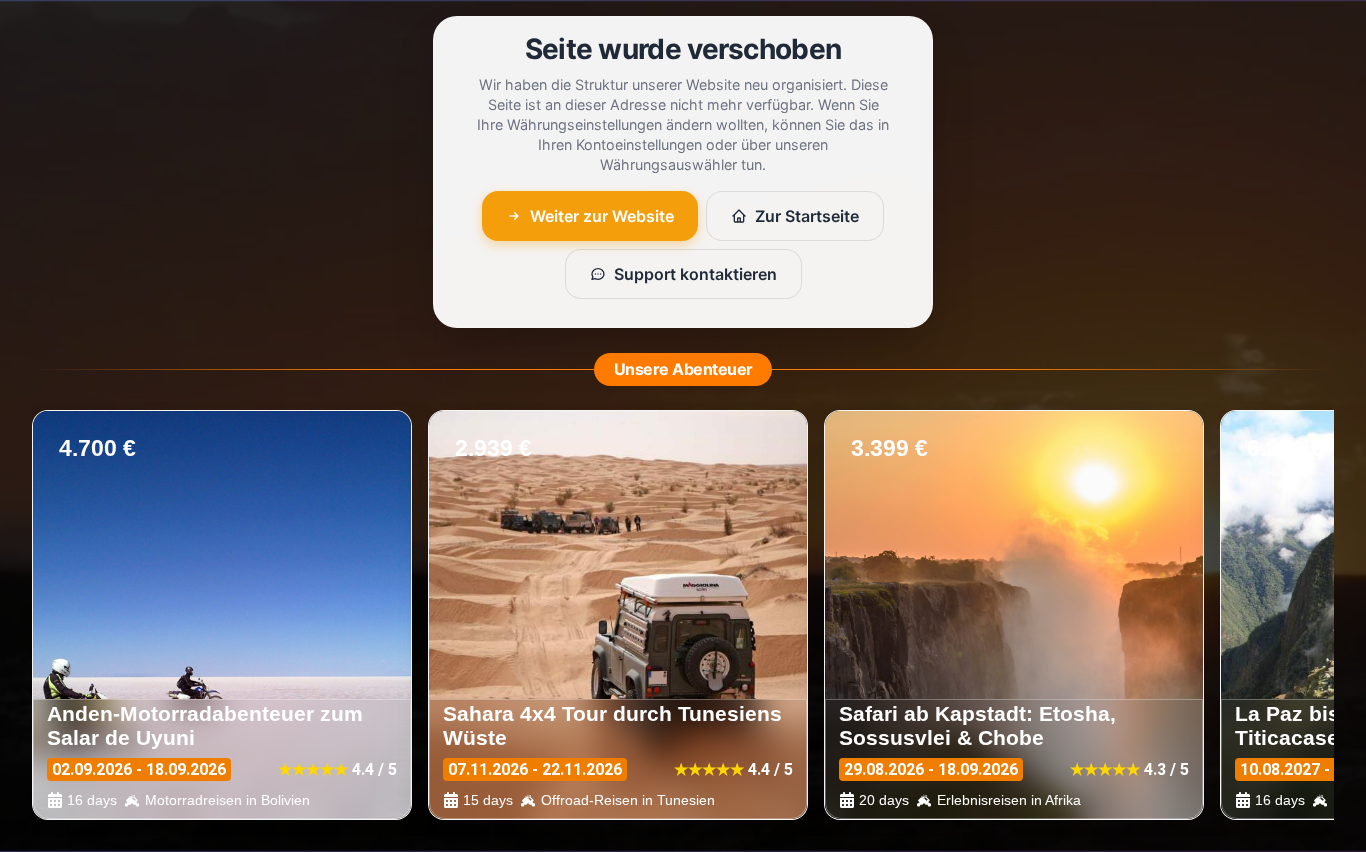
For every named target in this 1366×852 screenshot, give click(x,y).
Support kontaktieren (695, 274)
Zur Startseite (807, 216)
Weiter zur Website (602, 216)
